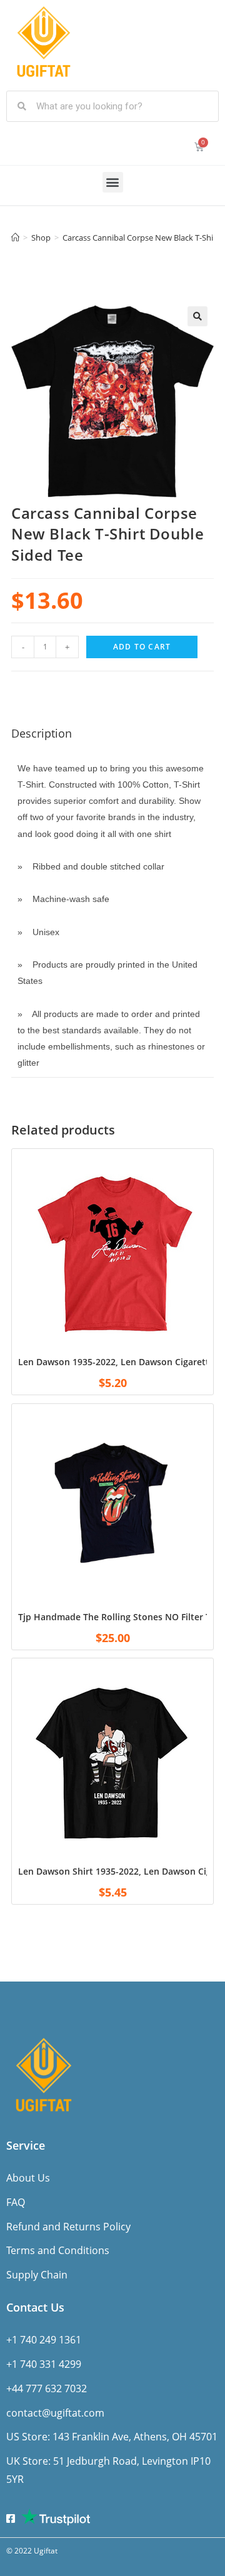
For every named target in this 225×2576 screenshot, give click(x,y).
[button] (113, 182)
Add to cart (142, 647)
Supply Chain (37, 2275)
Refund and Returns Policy (68, 2227)
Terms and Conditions (58, 2250)
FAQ (16, 2202)
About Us (28, 2178)
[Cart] (199, 147)
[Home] (15, 238)
